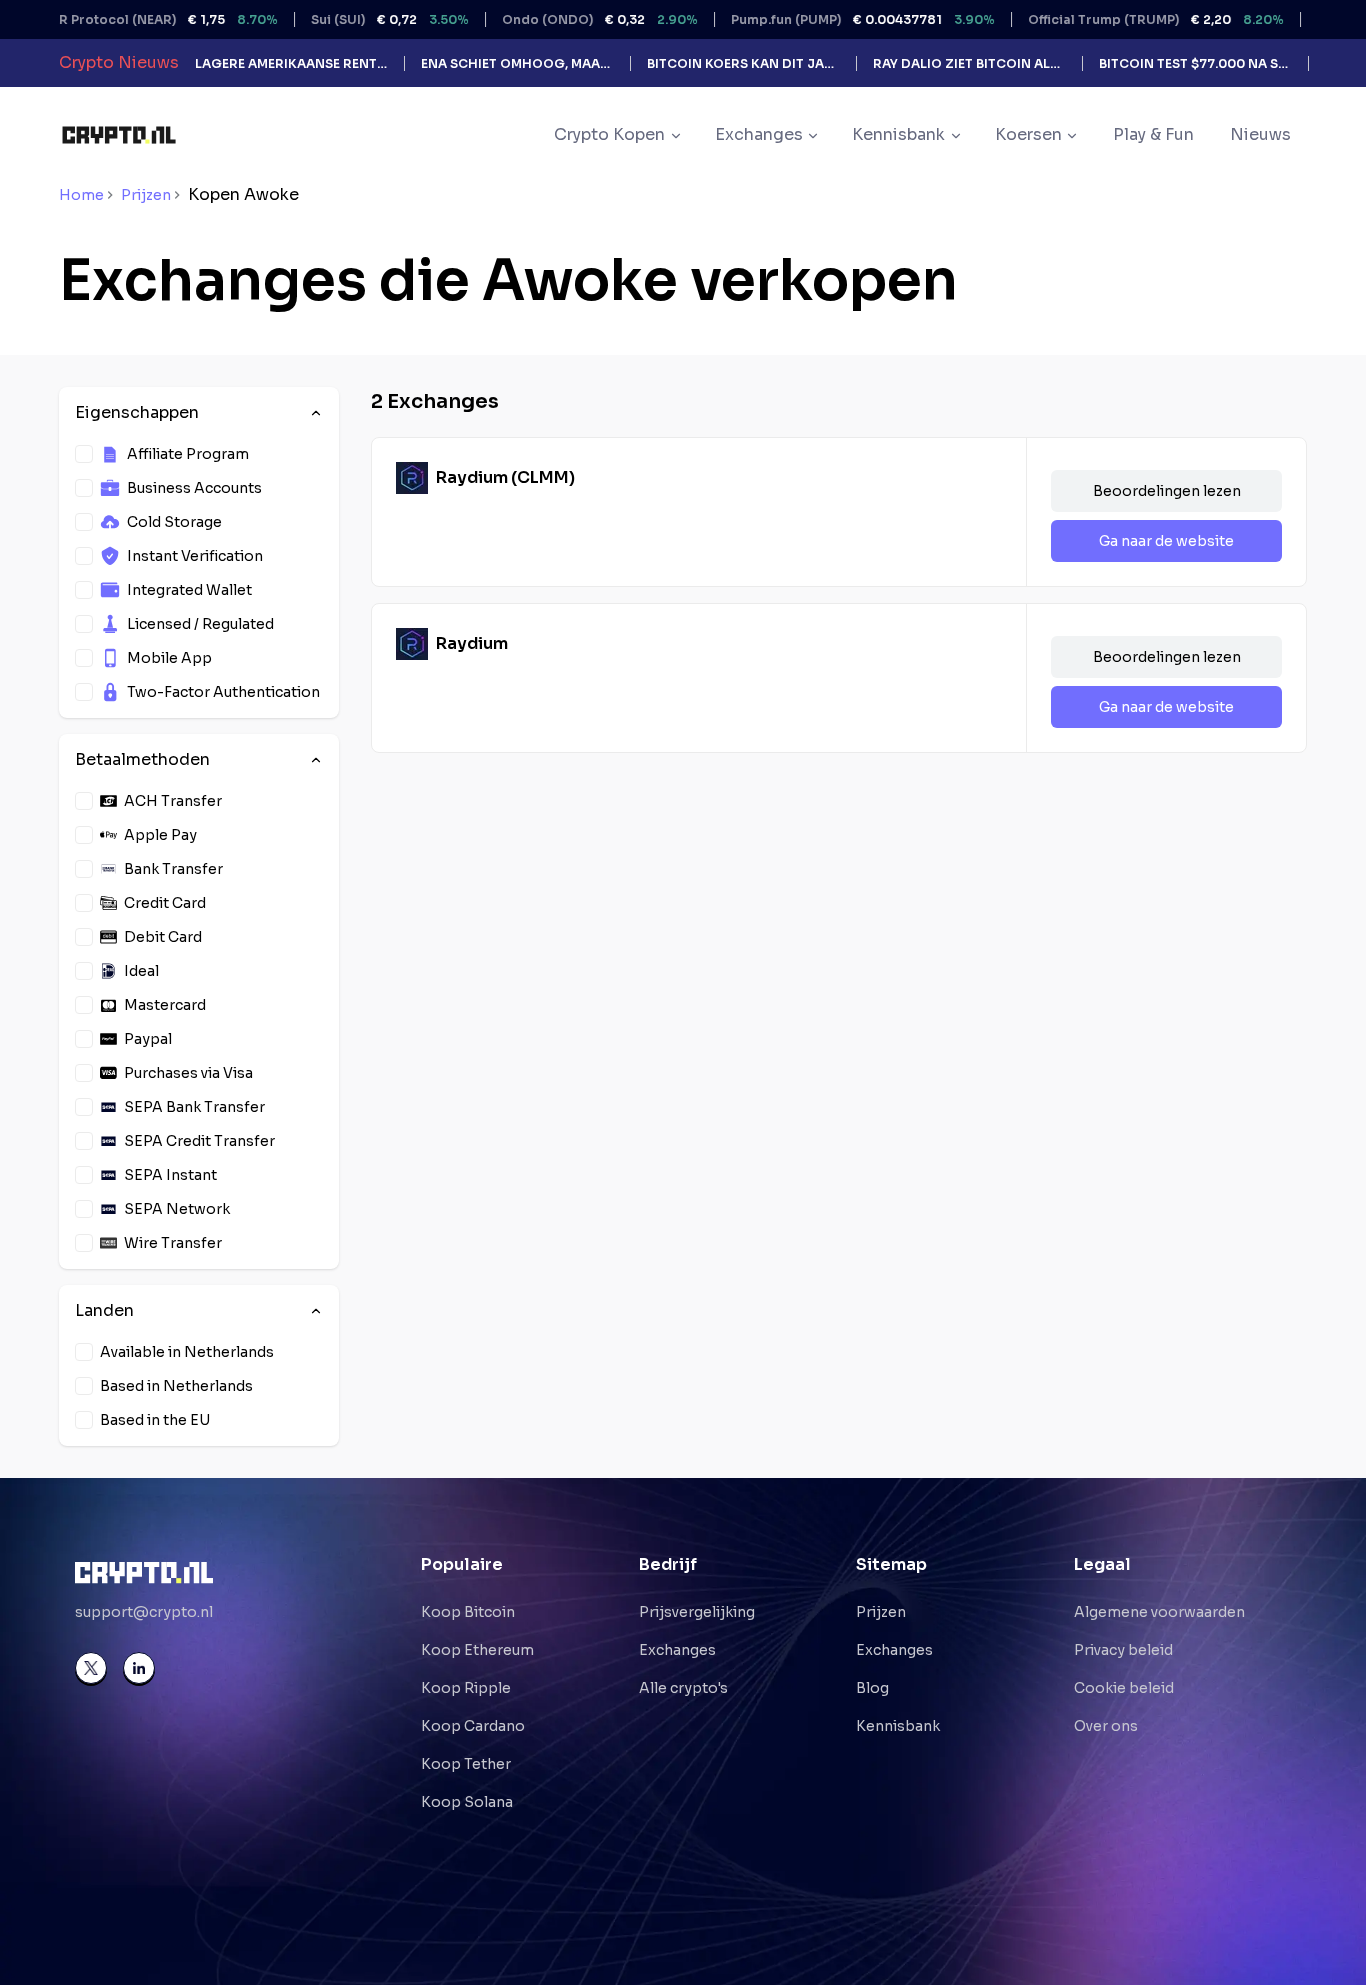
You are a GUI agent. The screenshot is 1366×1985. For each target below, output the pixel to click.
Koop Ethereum (477, 1650)
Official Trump (1118, 19)
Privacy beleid (1123, 1650)
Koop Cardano (473, 1726)
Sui (352, 19)
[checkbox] (84, 454)
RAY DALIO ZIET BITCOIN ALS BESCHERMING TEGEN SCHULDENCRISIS (969, 63)
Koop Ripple (466, 1688)
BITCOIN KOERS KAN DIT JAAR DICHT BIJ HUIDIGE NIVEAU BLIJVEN (743, 63)
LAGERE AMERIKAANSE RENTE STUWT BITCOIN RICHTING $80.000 (291, 63)
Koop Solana (467, 1802)
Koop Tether (466, 1764)
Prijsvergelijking (697, 1612)
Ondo (562, 19)
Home (81, 195)
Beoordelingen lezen (1167, 491)
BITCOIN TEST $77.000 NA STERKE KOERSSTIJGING (1195, 63)
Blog (872, 1688)
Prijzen (146, 195)
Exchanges (677, 1650)
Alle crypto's (683, 1688)
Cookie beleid (1124, 1688)
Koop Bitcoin (468, 1612)
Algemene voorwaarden (1159, 1612)
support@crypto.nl (144, 1612)
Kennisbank (898, 1726)
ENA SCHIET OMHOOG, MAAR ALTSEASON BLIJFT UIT (517, 63)
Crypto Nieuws (119, 62)
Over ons (1106, 1726)
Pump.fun (825, 19)
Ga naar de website (1166, 541)
